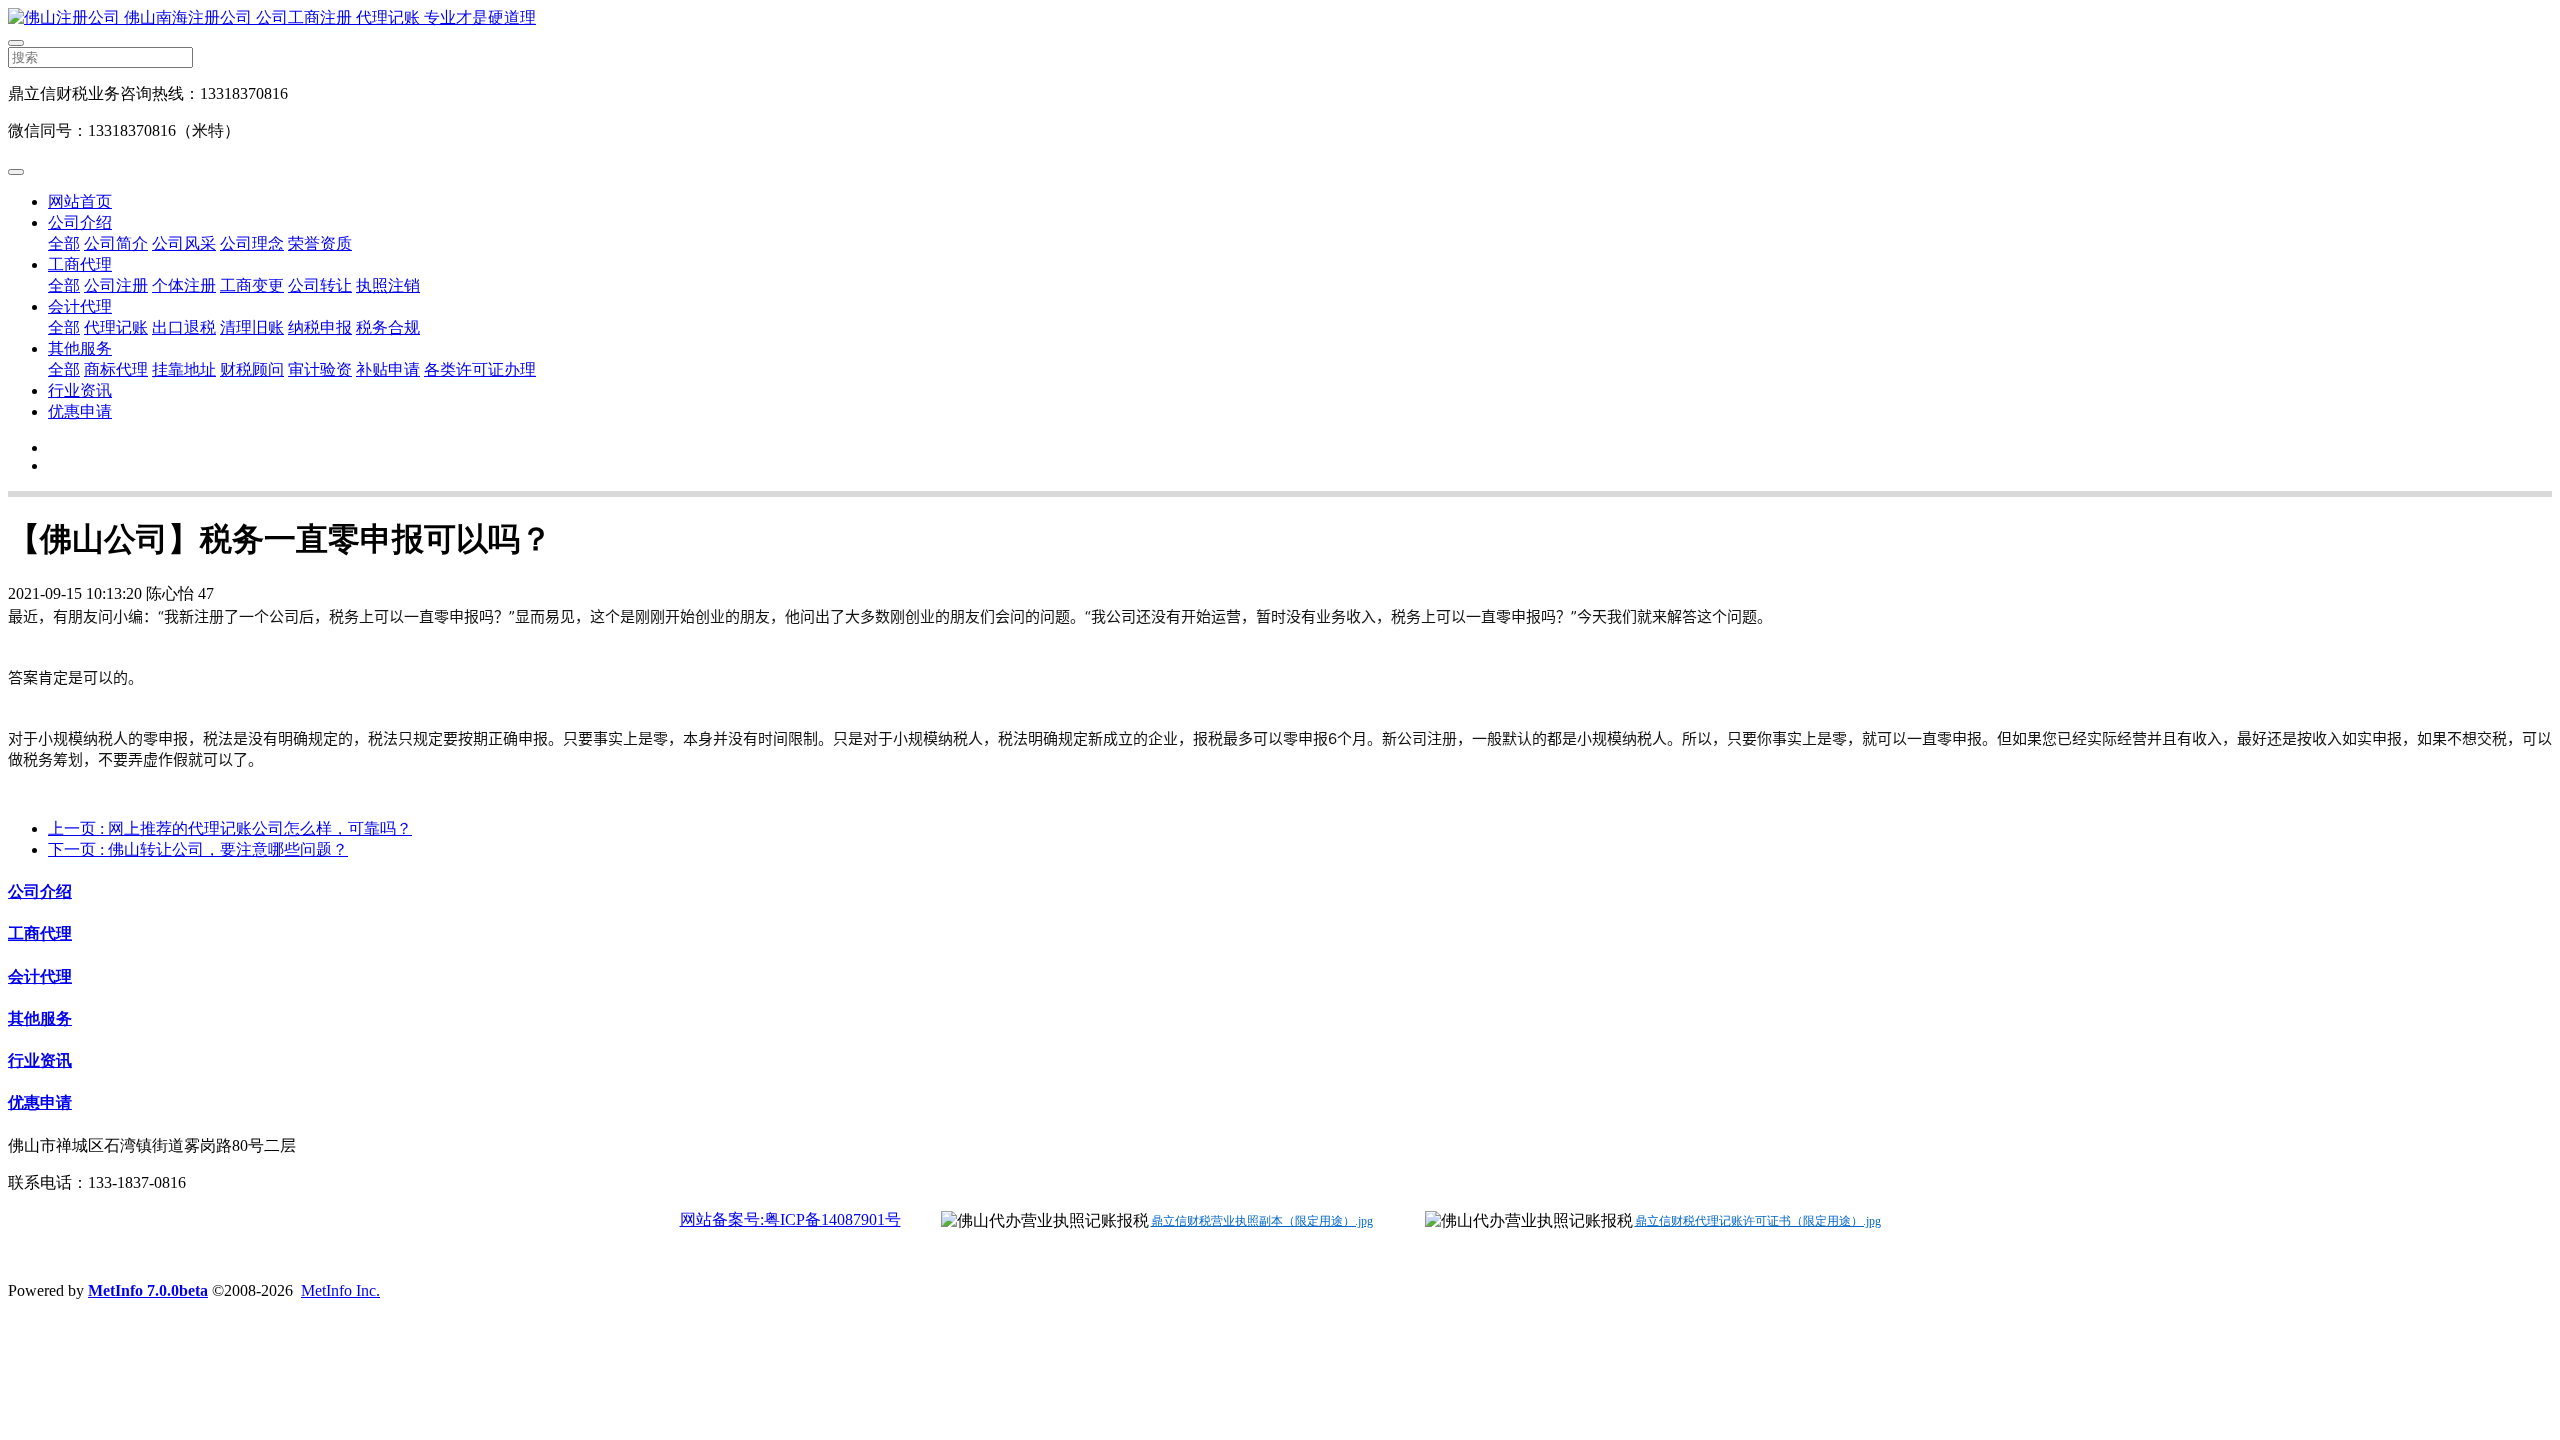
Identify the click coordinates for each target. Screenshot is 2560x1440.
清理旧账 (252, 327)
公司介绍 (80, 222)
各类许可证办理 (480, 369)
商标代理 (116, 369)
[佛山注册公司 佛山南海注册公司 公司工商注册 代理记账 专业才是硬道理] (1280, 18)
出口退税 (184, 327)
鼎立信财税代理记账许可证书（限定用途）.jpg (1758, 1221)
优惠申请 (80, 411)
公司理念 (252, 243)
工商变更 (252, 285)
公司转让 (320, 285)
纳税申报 (320, 327)
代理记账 (116, 327)
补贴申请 (388, 369)
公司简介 (116, 243)
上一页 (230, 828)
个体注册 (184, 285)
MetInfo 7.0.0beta (148, 1290)
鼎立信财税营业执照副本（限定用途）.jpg (1262, 1221)
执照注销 (388, 285)
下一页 (198, 849)
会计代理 (80, 306)
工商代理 (80, 264)
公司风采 (184, 243)
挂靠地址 (184, 369)
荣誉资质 (320, 243)
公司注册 (116, 285)
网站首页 (80, 201)
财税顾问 (252, 369)
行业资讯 (80, 390)
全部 (64, 243)
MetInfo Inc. (340, 1290)
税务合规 (388, 327)
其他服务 (80, 348)
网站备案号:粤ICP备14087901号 (790, 1219)
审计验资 (320, 369)
